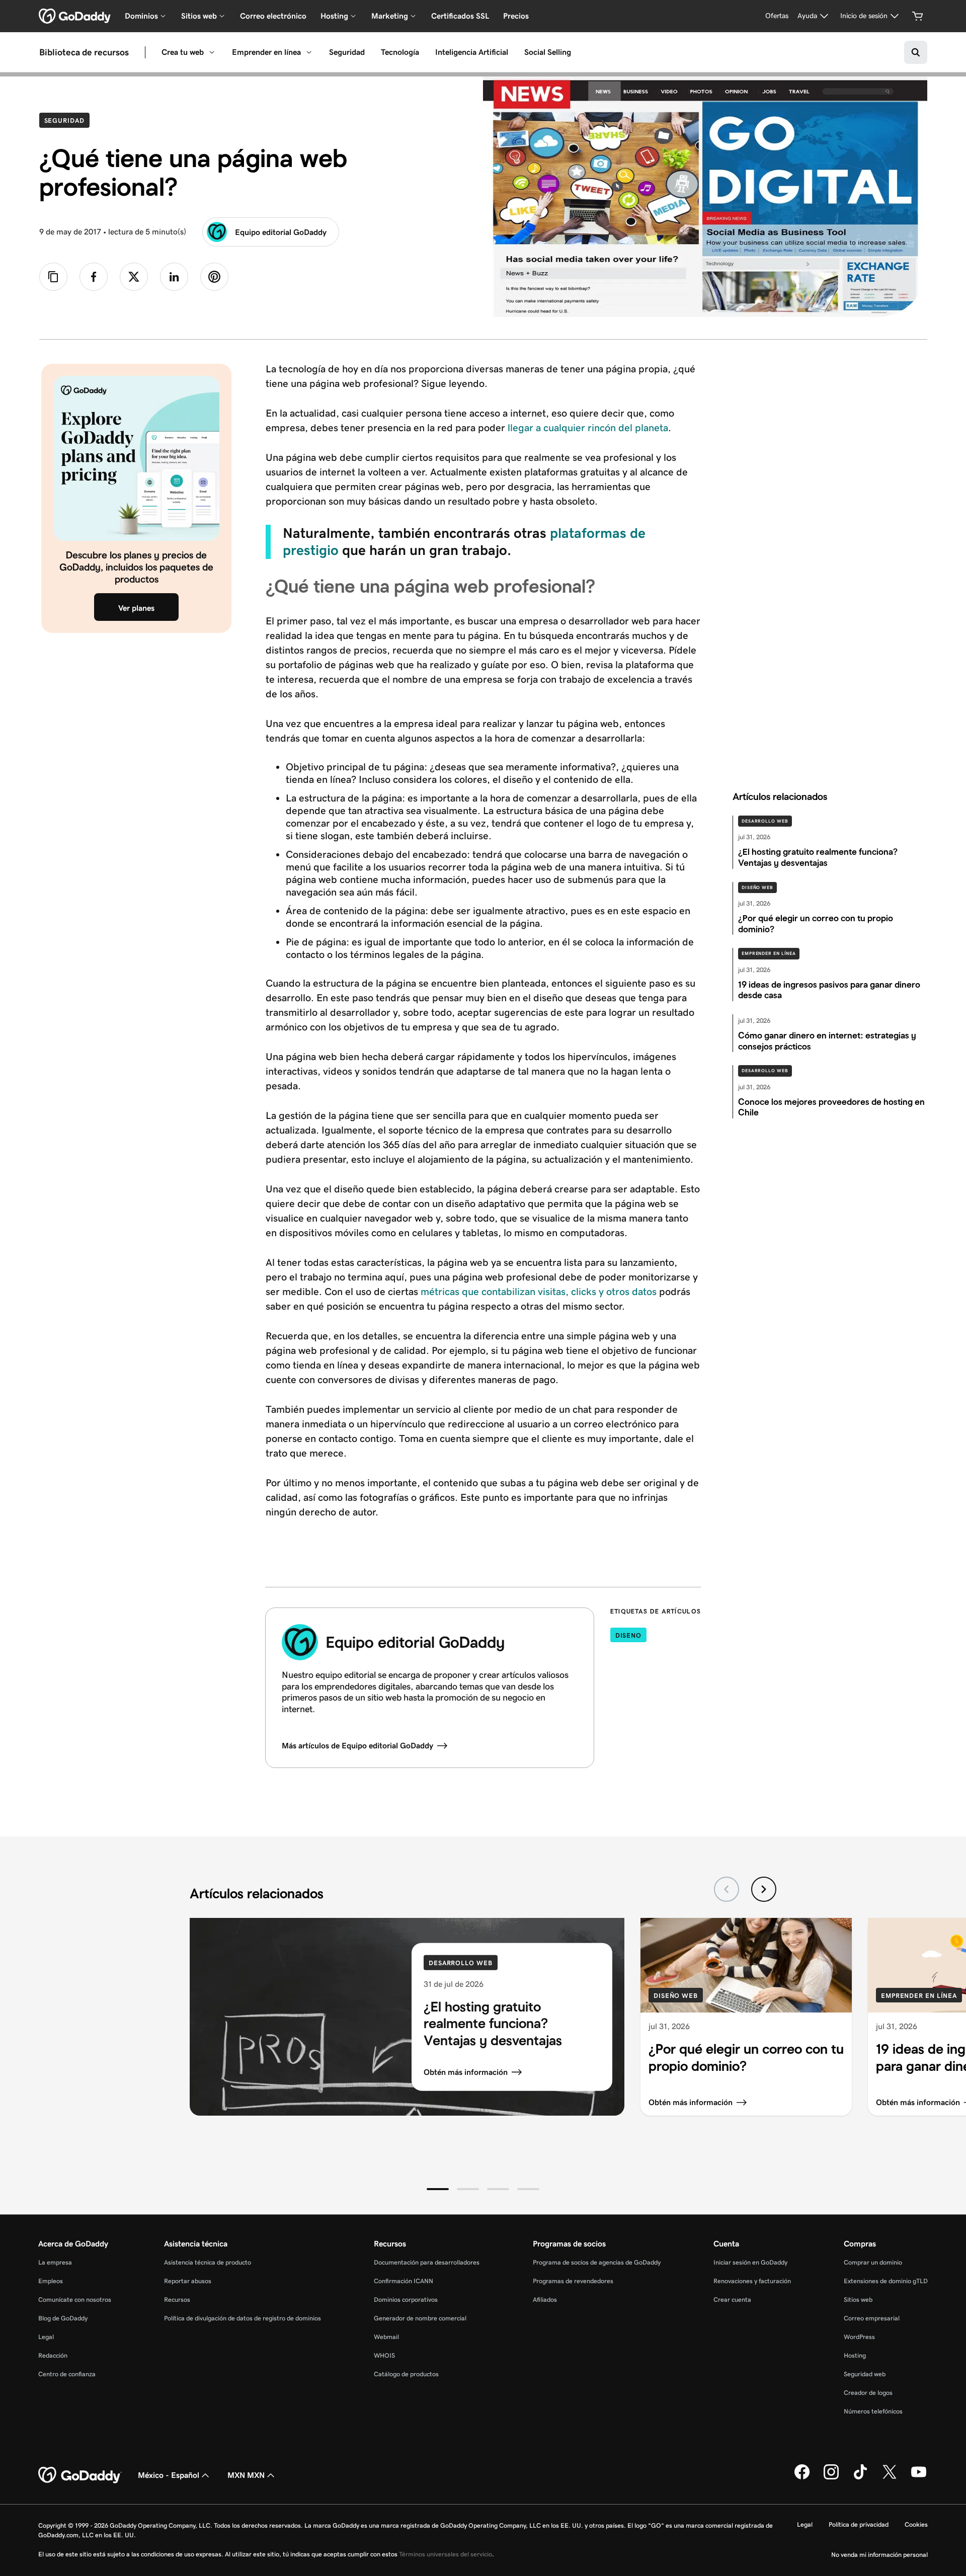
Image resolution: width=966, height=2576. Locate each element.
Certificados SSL (460, 16)
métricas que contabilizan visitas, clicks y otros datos (539, 1292)
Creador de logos (868, 2393)
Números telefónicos (873, 2411)
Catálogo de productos (406, 2374)
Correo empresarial (872, 2318)
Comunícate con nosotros (75, 2300)
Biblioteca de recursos (84, 52)
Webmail (386, 2337)
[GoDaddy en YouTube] (919, 2477)
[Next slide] (764, 1889)
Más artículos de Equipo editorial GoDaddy (357, 1746)
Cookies (916, 2524)
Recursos (177, 2300)
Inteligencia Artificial (472, 52)
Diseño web (757, 888)
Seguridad (347, 52)
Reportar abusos (188, 2281)
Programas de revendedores (573, 2281)
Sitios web (858, 2300)
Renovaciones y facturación (752, 2281)
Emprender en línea (266, 52)
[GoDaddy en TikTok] (860, 2477)
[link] (94, 277)
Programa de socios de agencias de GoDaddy (597, 2262)
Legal (46, 2337)
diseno (628, 1635)
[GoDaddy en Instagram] (831, 2477)
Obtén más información (466, 2072)
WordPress (859, 2337)
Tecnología (400, 52)
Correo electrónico (273, 16)
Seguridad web (865, 2374)
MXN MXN (246, 2475)
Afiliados (545, 2300)
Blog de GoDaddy (63, 2318)
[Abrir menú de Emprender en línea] (309, 52)
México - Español (169, 2475)
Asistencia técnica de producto (208, 2262)
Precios (516, 16)
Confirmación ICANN (404, 2281)
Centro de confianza (67, 2374)
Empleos (51, 2281)
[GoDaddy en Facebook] (802, 2477)
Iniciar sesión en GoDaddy (750, 2262)
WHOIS (384, 2355)
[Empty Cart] (918, 16)
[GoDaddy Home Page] (80, 2475)
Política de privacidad (859, 2524)
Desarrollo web (765, 821)
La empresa (55, 2262)
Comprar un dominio (873, 2262)
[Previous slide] (727, 1889)
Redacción (53, 2355)
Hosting (855, 2355)
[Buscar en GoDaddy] (916, 52)
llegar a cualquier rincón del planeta (588, 428)
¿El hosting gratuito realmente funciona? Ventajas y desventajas (493, 2024)
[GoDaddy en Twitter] (890, 2477)
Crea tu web (183, 52)
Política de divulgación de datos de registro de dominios (243, 2318)
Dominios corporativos (406, 2300)
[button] (438, 2189)
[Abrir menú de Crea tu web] (212, 52)
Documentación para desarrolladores (427, 2262)
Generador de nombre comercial (420, 2318)
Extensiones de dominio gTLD (886, 2281)
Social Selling (548, 52)
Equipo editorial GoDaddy (281, 232)
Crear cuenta (732, 2300)
